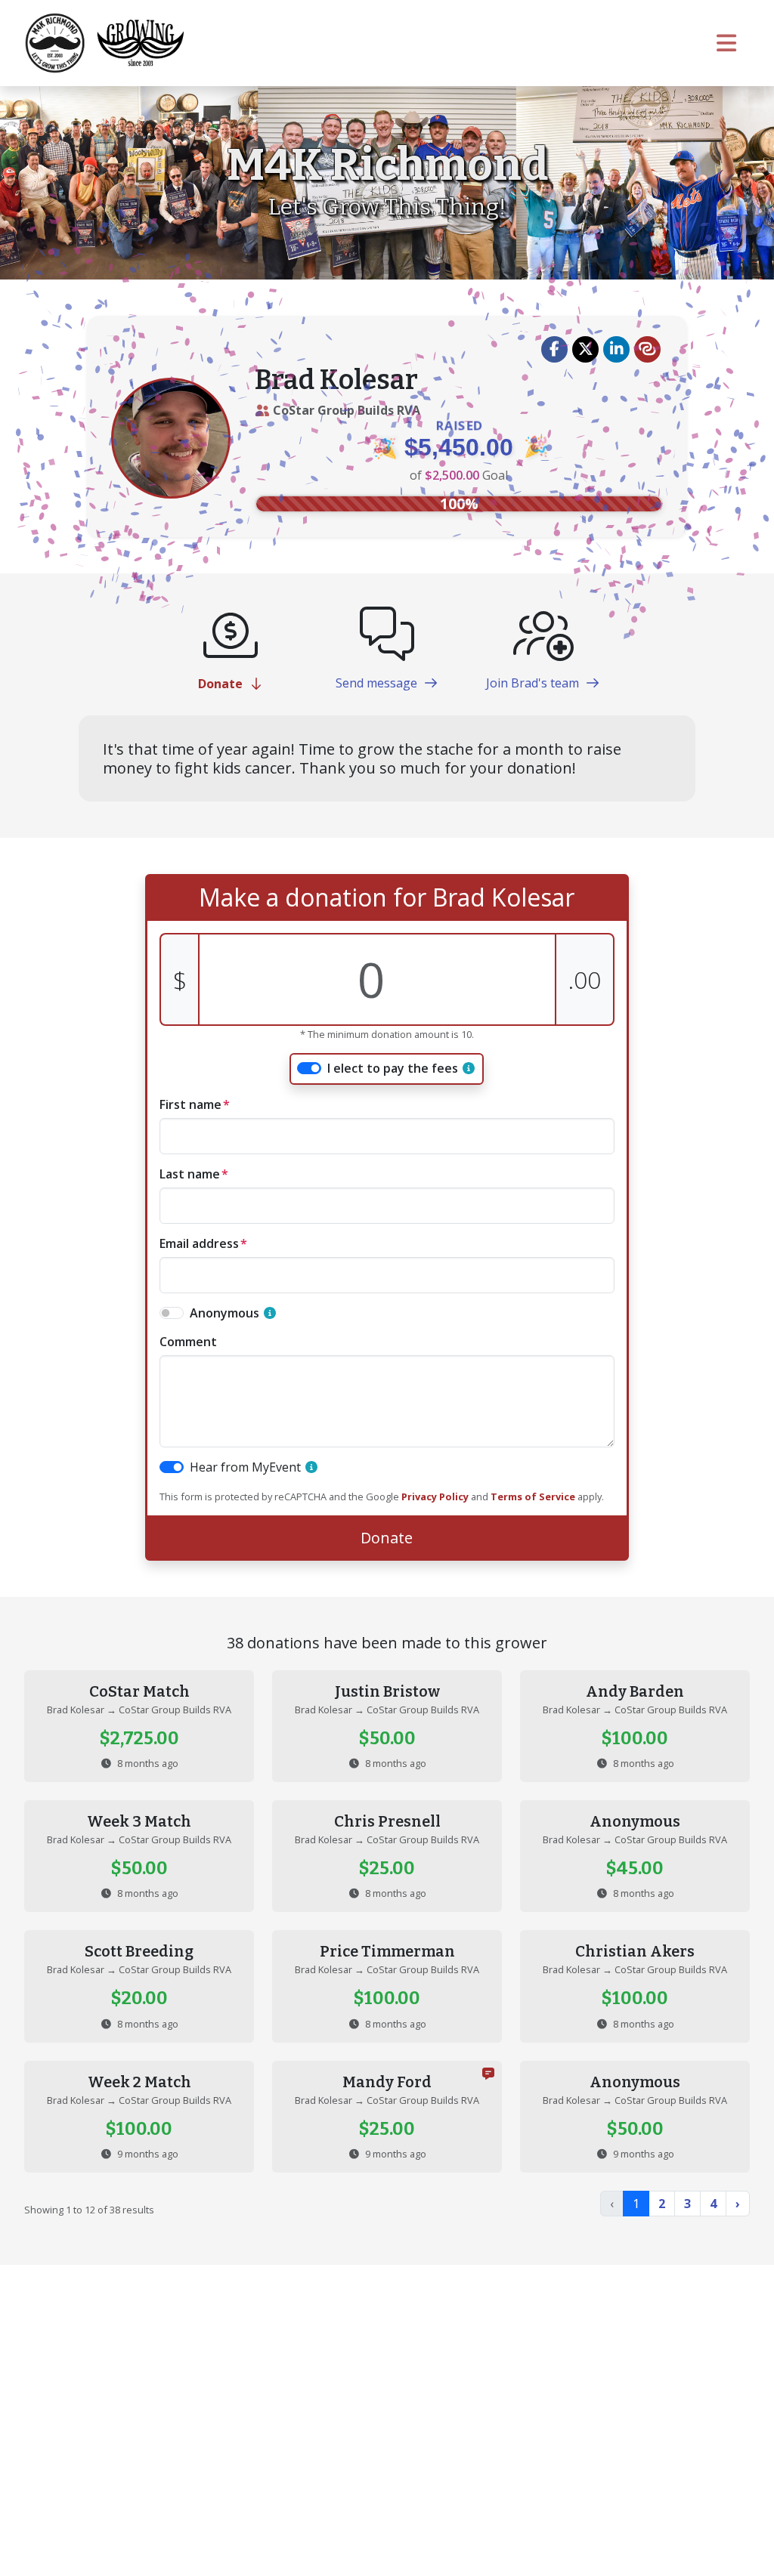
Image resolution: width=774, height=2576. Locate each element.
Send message (378, 683)
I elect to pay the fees (393, 1068)
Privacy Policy (435, 1496)
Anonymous (224, 1313)
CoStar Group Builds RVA (347, 410)
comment (188, 1342)
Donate (222, 684)
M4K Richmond (387, 165)
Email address (199, 1243)
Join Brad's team (534, 683)
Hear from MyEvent (245, 1467)
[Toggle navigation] (727, 43)
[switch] (309, 1068)
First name (190, 1104)
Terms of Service (533, 1496)
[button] (554, 349)
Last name (190, 1174)
